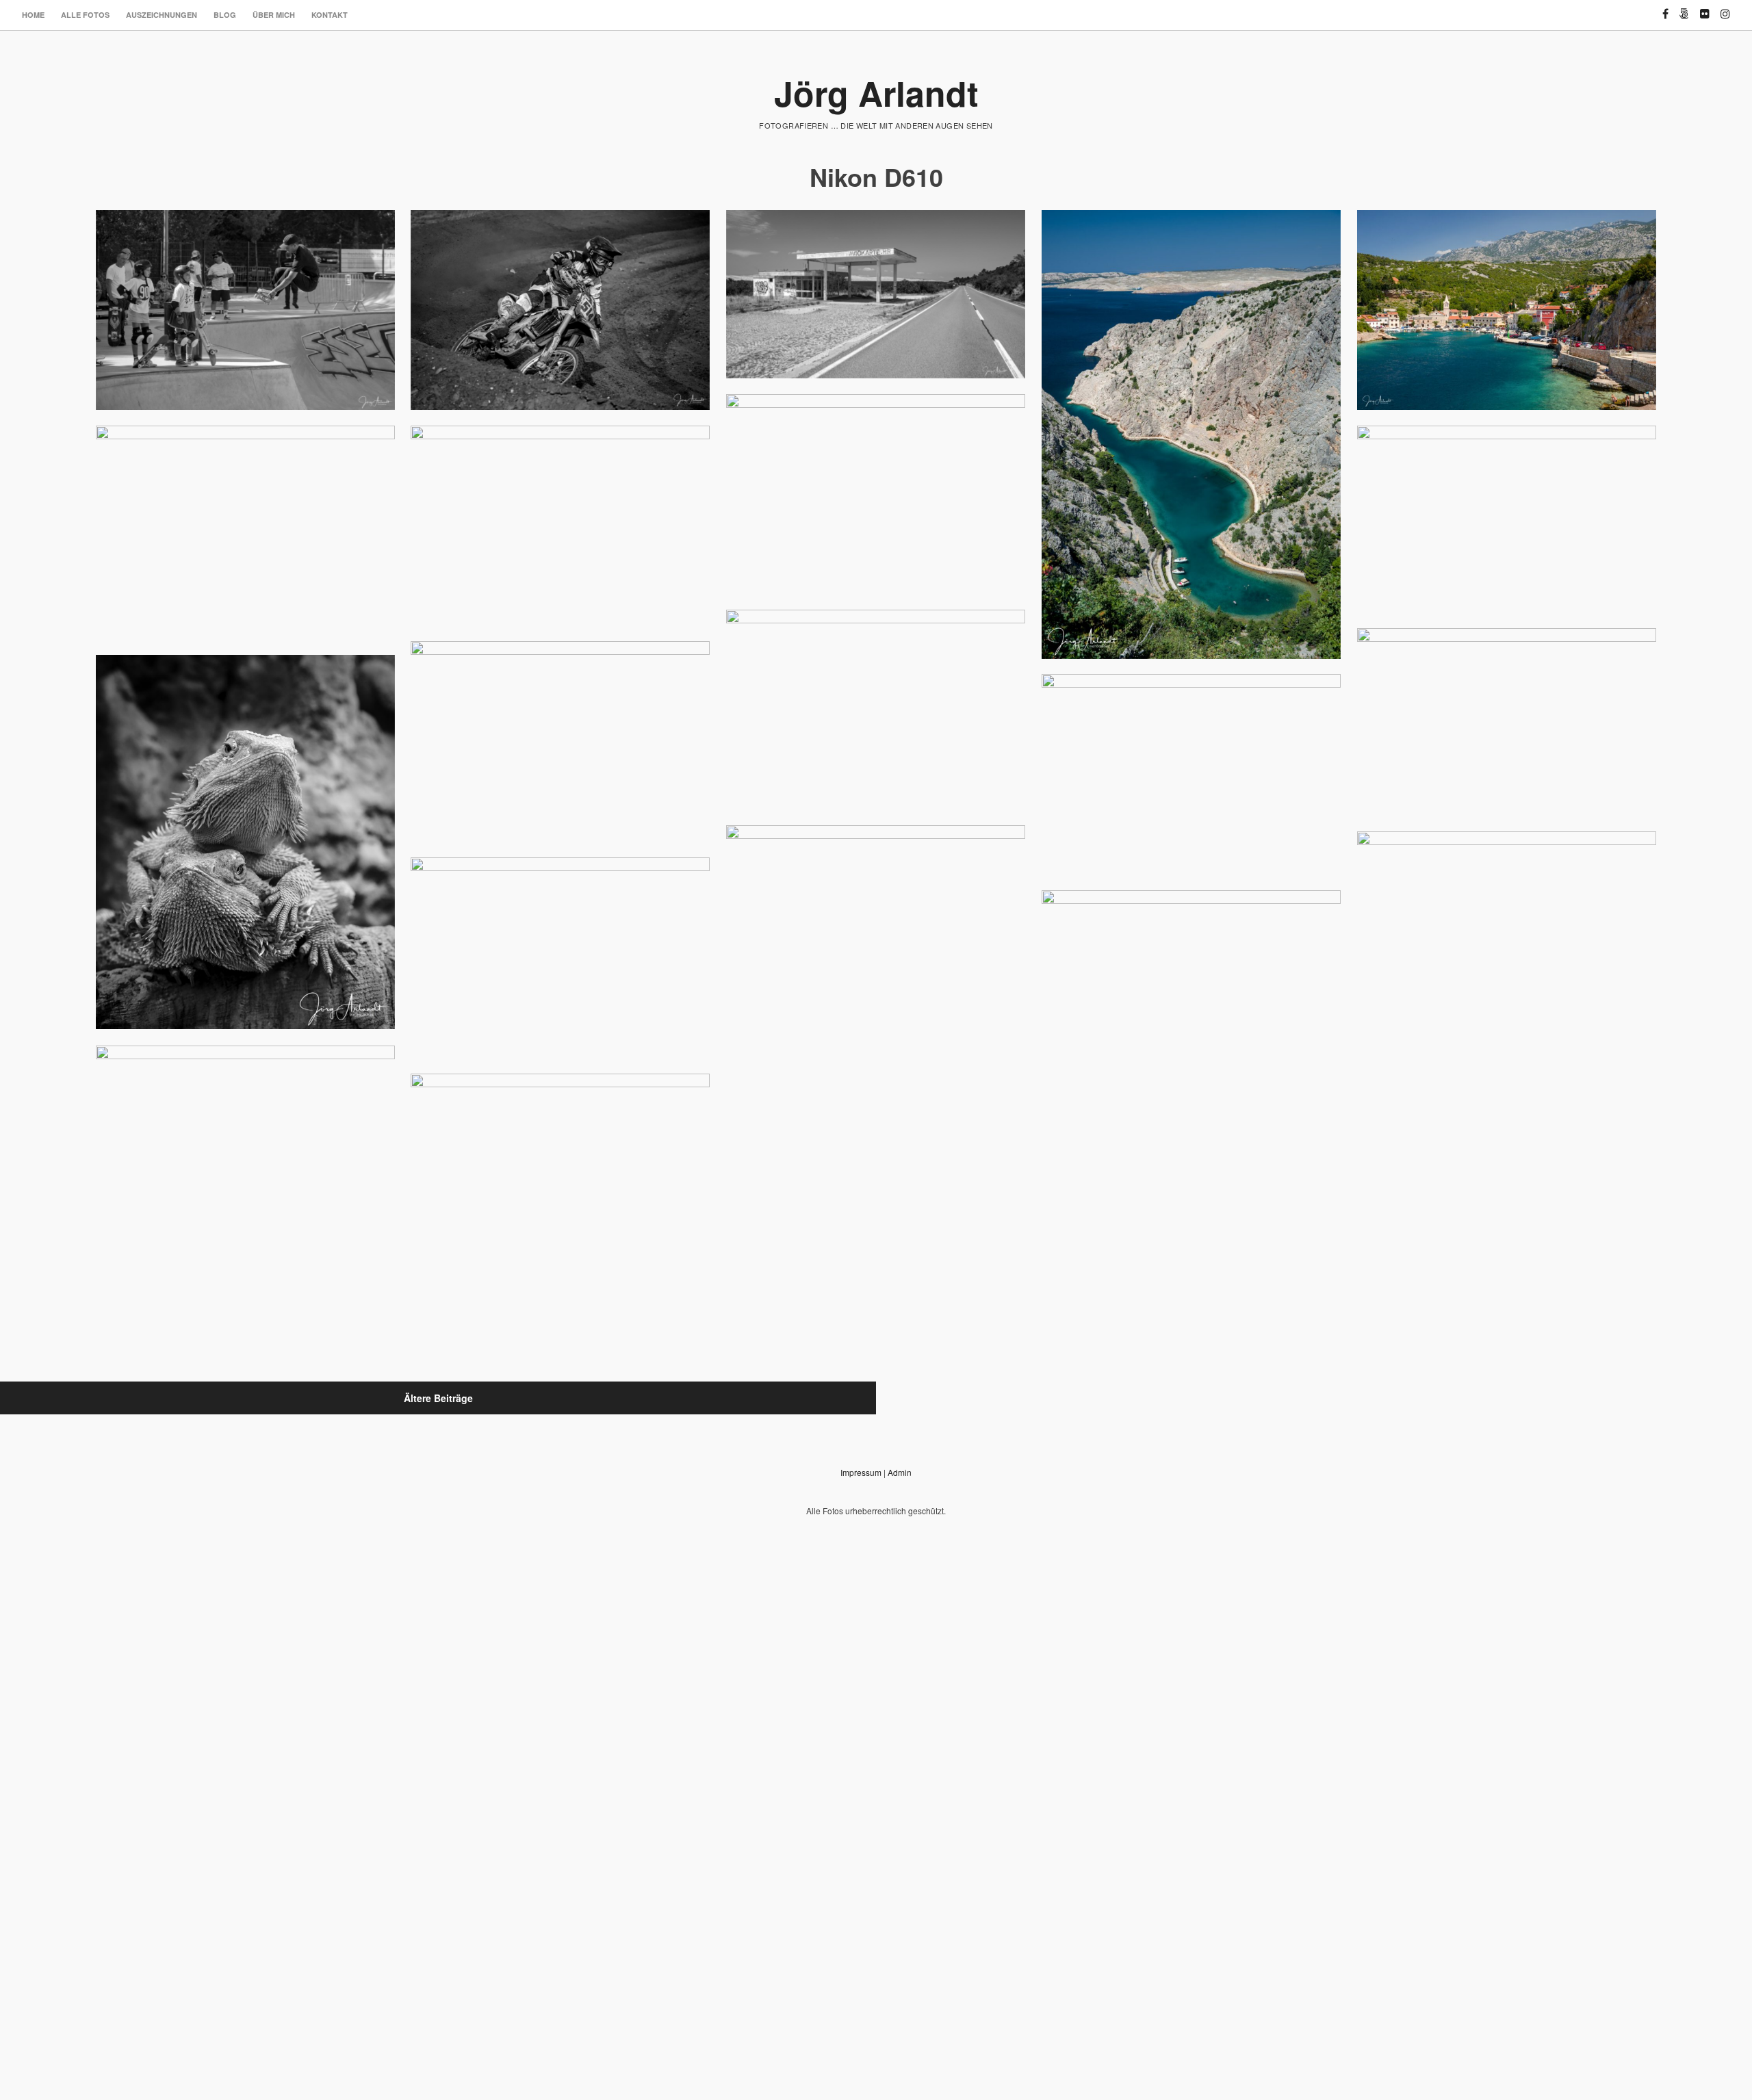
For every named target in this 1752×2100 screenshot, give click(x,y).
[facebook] (1665, 8)
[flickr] (1705, 8)
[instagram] (1725, 8)
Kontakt (330, 15)
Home (33, 15)
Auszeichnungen (162, 15)
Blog (225, 15)
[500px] (1684, 8)
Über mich (274, 15)
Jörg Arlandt (876, 93)
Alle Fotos (85, 15)
